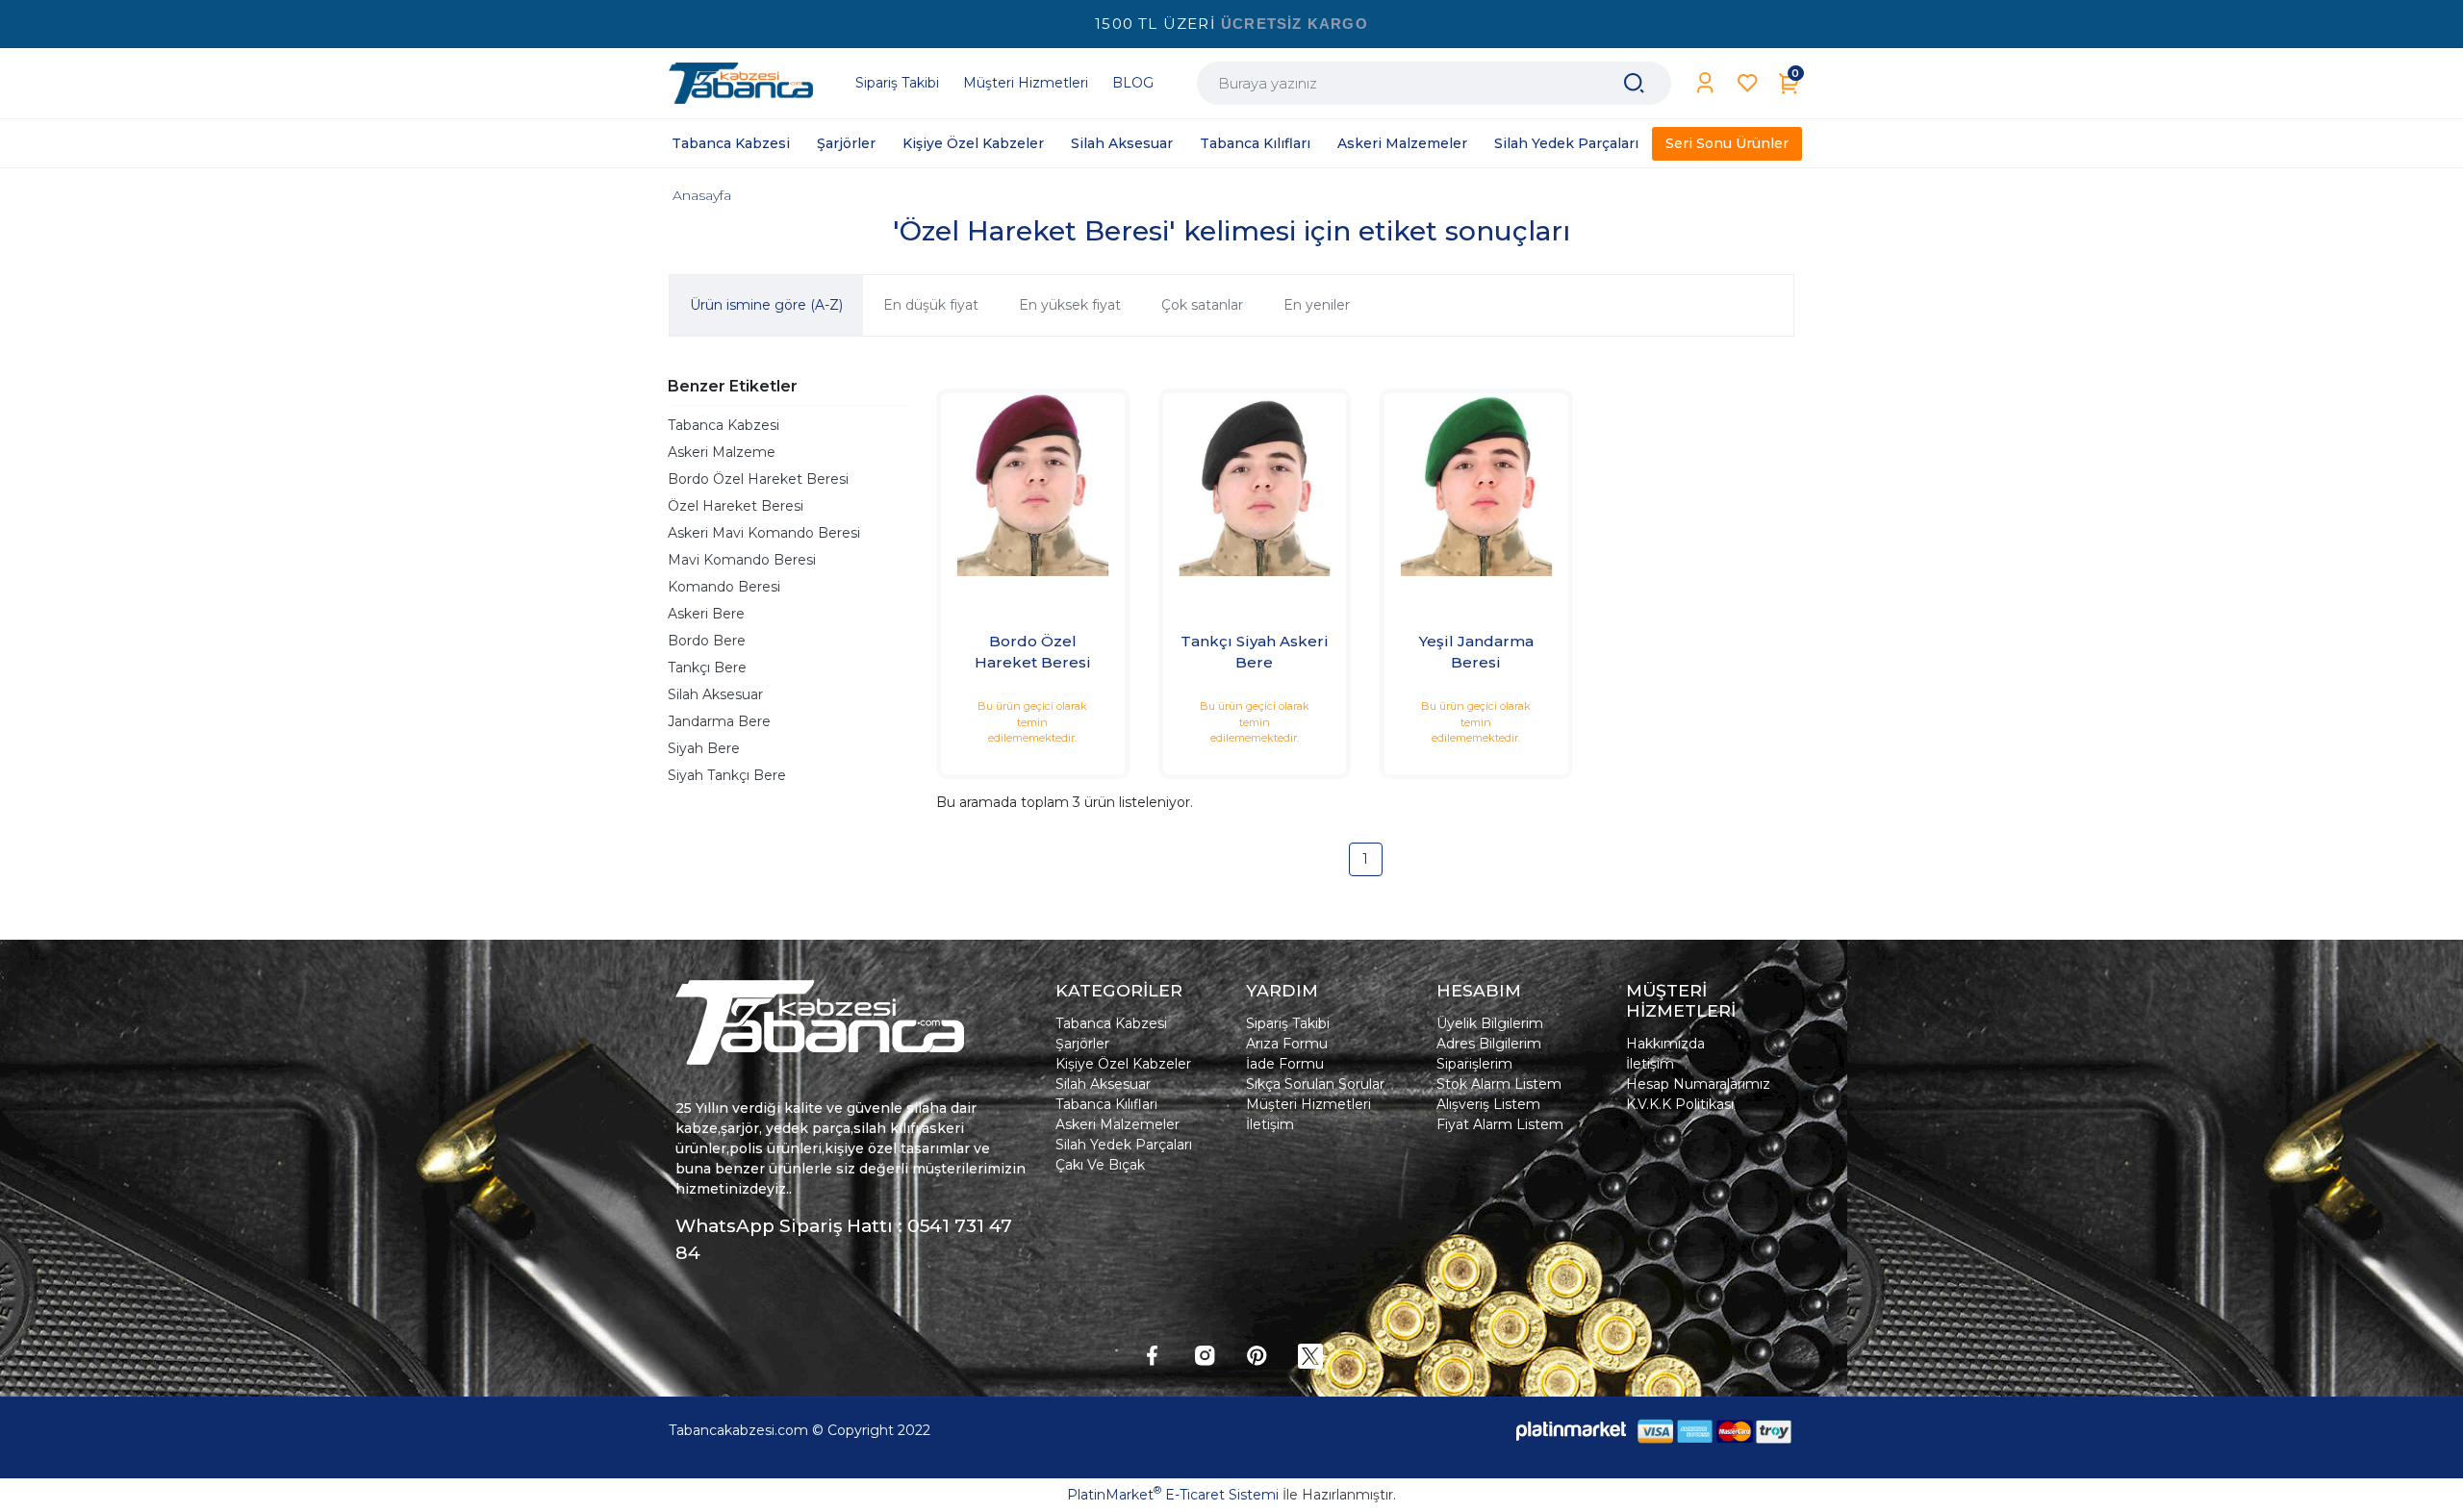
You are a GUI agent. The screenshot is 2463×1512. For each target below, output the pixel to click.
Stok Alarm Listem (1499, 1084)
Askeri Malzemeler (1117, 1124)
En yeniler (1317, 305)
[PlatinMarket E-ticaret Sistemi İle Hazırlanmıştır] (1571, 1431)
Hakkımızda (1665, 1044)
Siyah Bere (704, 748)
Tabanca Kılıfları (1106, 1104)
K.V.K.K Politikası (1680, 1104)
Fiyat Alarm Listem (1500, 1124)
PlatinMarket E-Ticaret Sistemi (1173, 1495)
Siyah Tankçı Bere (727, 775)
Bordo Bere (707, 641)
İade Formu (1285, 1064)
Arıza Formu (1287, 1044)
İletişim (1270, 1124)
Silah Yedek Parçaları (1124, 1145)
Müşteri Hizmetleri (1308, 1104)
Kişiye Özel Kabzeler (1123, 1064)
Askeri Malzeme (722, 452)
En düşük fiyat (931, 305)
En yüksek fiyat (1070, 305)
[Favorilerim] (1748, 83)
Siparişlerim (1474, 1064)
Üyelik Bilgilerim (1490, 1023)
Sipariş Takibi (1288, 1023)
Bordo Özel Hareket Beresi (758, 479)
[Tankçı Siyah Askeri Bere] (1255, 485)
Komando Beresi (724, 587)
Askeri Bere (706, 614)
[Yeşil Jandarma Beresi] (1476, 485)
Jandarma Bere (719, 721)
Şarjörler (1082, 1044)
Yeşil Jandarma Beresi (1476, 652)
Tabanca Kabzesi (724, 425)
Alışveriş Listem (1488, 1104)
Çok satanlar (1202, 305)
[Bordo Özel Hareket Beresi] (1033, 485)
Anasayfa (702, 195)
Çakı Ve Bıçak (1100, 1165)
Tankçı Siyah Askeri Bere (1255, 652)
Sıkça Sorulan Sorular (1315, 1084)
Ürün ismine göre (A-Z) (766, 305)
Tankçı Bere (707, 668)
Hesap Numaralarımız (1698, 1084)
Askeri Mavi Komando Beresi (764, 533)
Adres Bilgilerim (1489, 1044)
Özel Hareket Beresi (736, 506)
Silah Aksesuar (715, 694)
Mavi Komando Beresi (742, 560)
